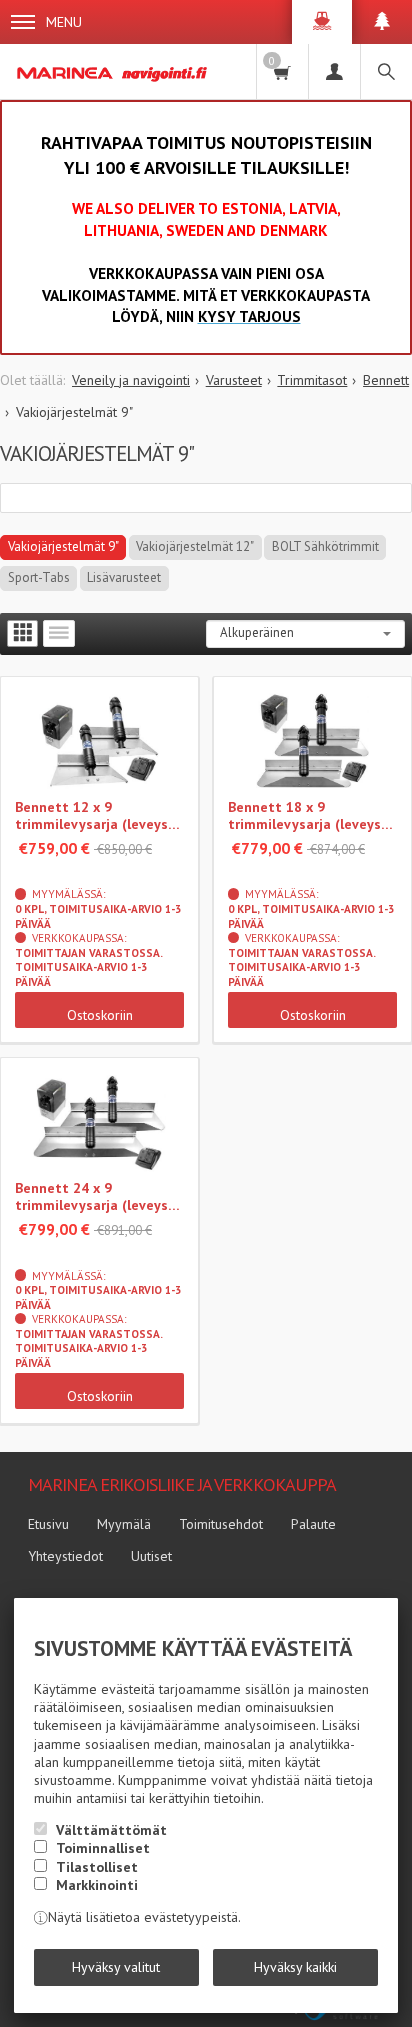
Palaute (313, 1524)
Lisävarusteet (124, 577)
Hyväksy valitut (116, 1967)
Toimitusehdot (221, 1524)
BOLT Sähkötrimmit (325, 546)
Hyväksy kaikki (295, 1967)
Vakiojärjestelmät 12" (195, 546)
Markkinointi (97, 1885)
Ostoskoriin (100, 1015)
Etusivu (48, 1524)
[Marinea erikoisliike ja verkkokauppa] (113, 71)
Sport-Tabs (39, 577)
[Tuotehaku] (386, 71)
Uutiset (151, 1556)
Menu (64, 22)
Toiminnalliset (103, 1848)
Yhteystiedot (65, 1556)
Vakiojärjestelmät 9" (63, 546)
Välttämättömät (111, 1830)
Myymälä (124, 1524)
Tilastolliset (97, 1867)
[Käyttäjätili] (334, 71)
